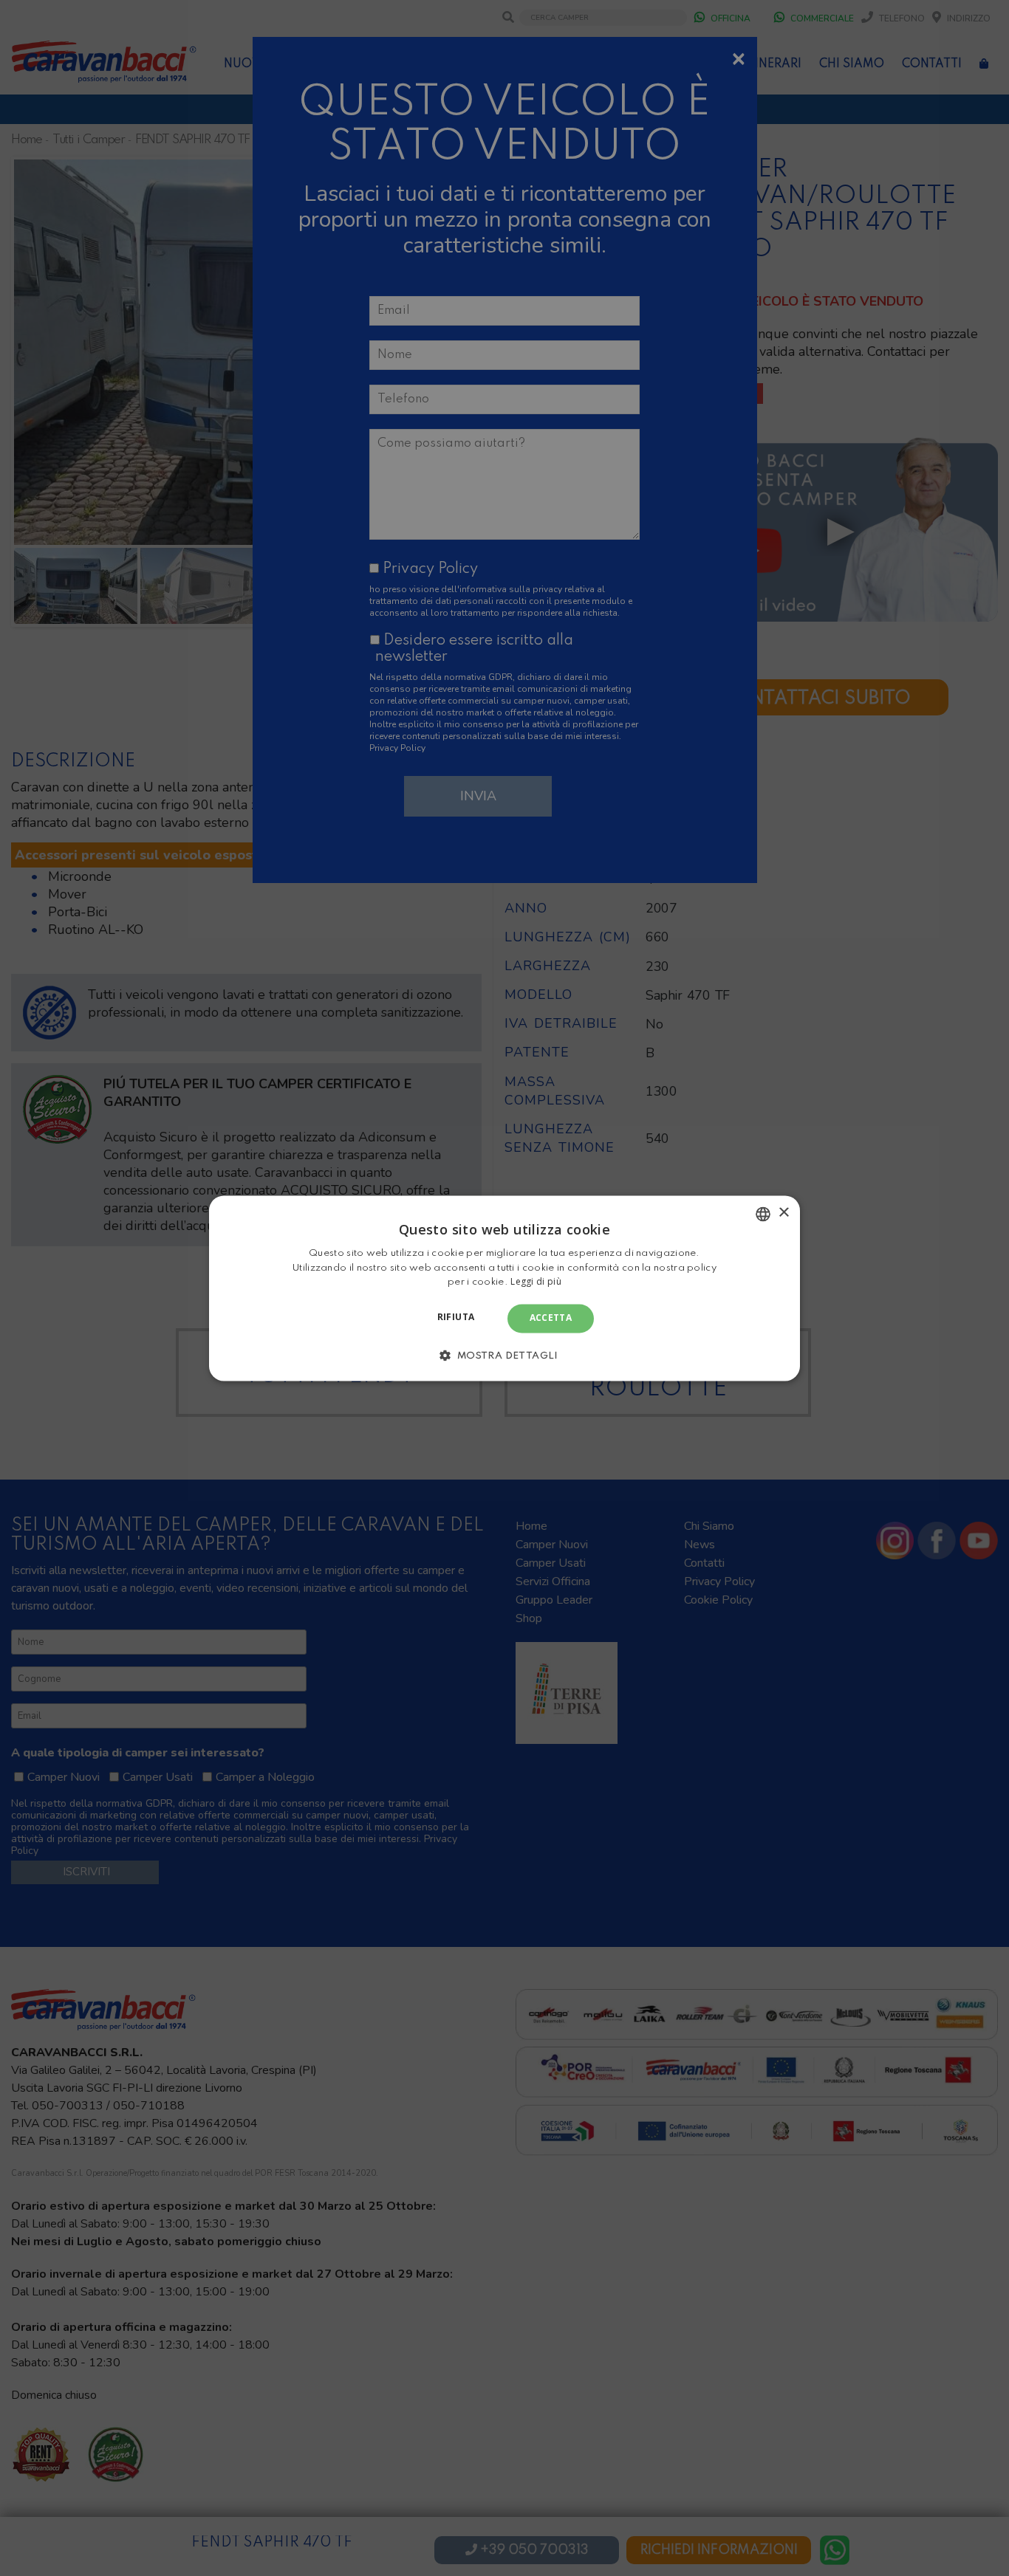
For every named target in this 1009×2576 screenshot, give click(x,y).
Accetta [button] (551, 1318)
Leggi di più (536, 1282)
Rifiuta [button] (456, 1318)
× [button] (783, 1213)
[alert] (504, 1288)
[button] (504, 1355)
